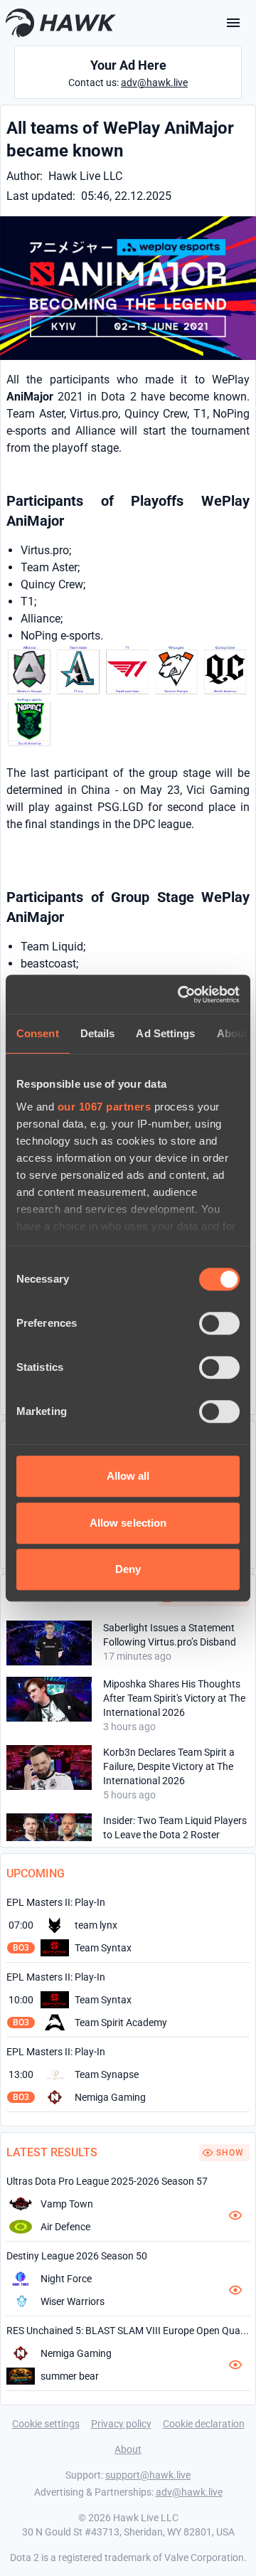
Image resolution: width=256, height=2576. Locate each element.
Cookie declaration (204, 2424)
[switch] (219, 1323)
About (128, 2449)
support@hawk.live (148, 2475)
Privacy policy (121, 2424)
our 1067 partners (105, 1107)
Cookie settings (46, 2424)
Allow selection (128, 1523)
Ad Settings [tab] (165, 1033)
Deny (128, 1569)
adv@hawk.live (154, 83)
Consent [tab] (38, 1033)
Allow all (128, 1476)
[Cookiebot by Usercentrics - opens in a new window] (181, 995)
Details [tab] (98, 1033)
